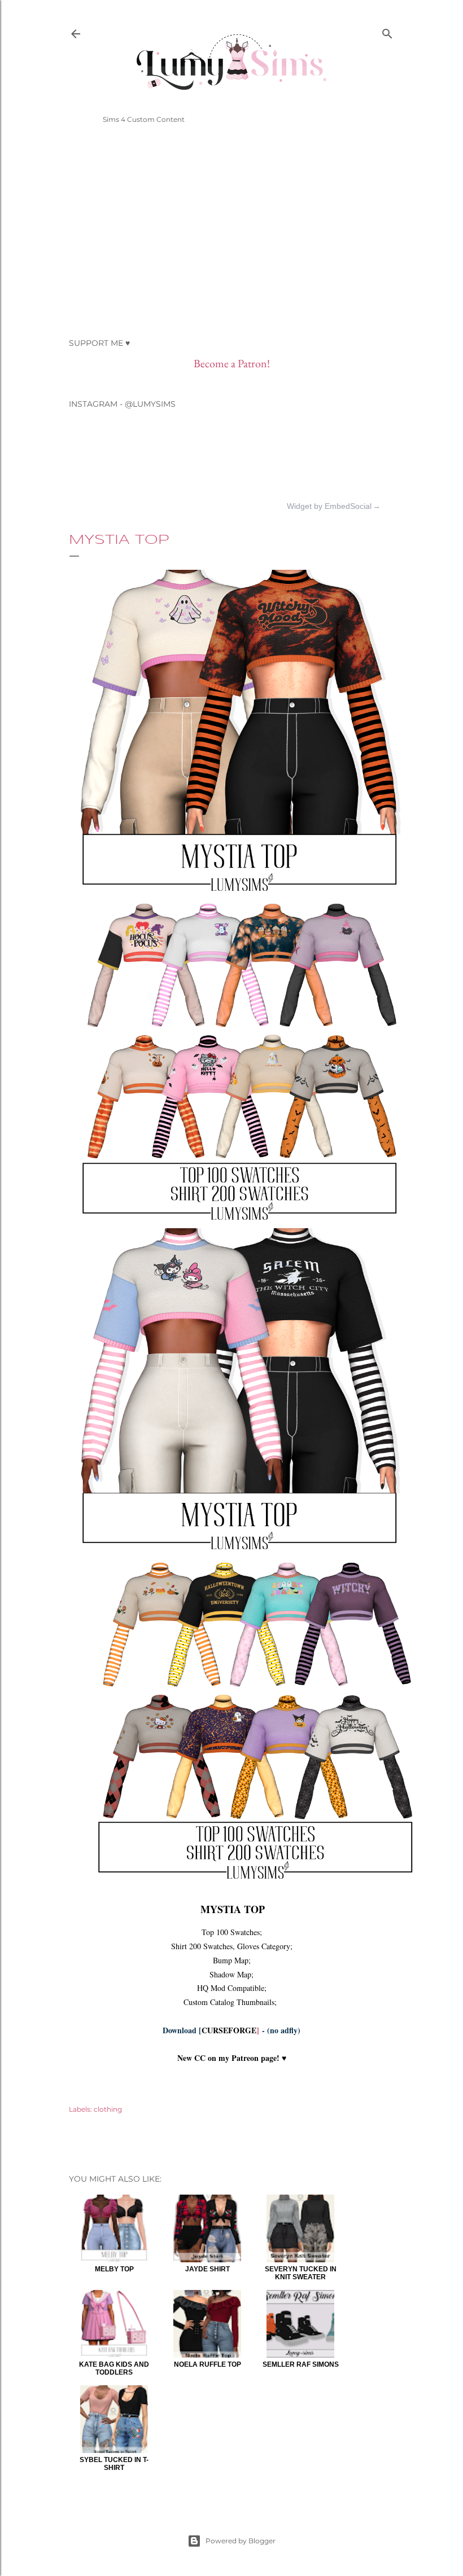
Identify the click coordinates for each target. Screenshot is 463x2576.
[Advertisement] (231, 231)
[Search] (387, 31)
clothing (108, 2109)
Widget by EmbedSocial (329, 506)
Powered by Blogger (241, 2541)
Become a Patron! (232, 363)
